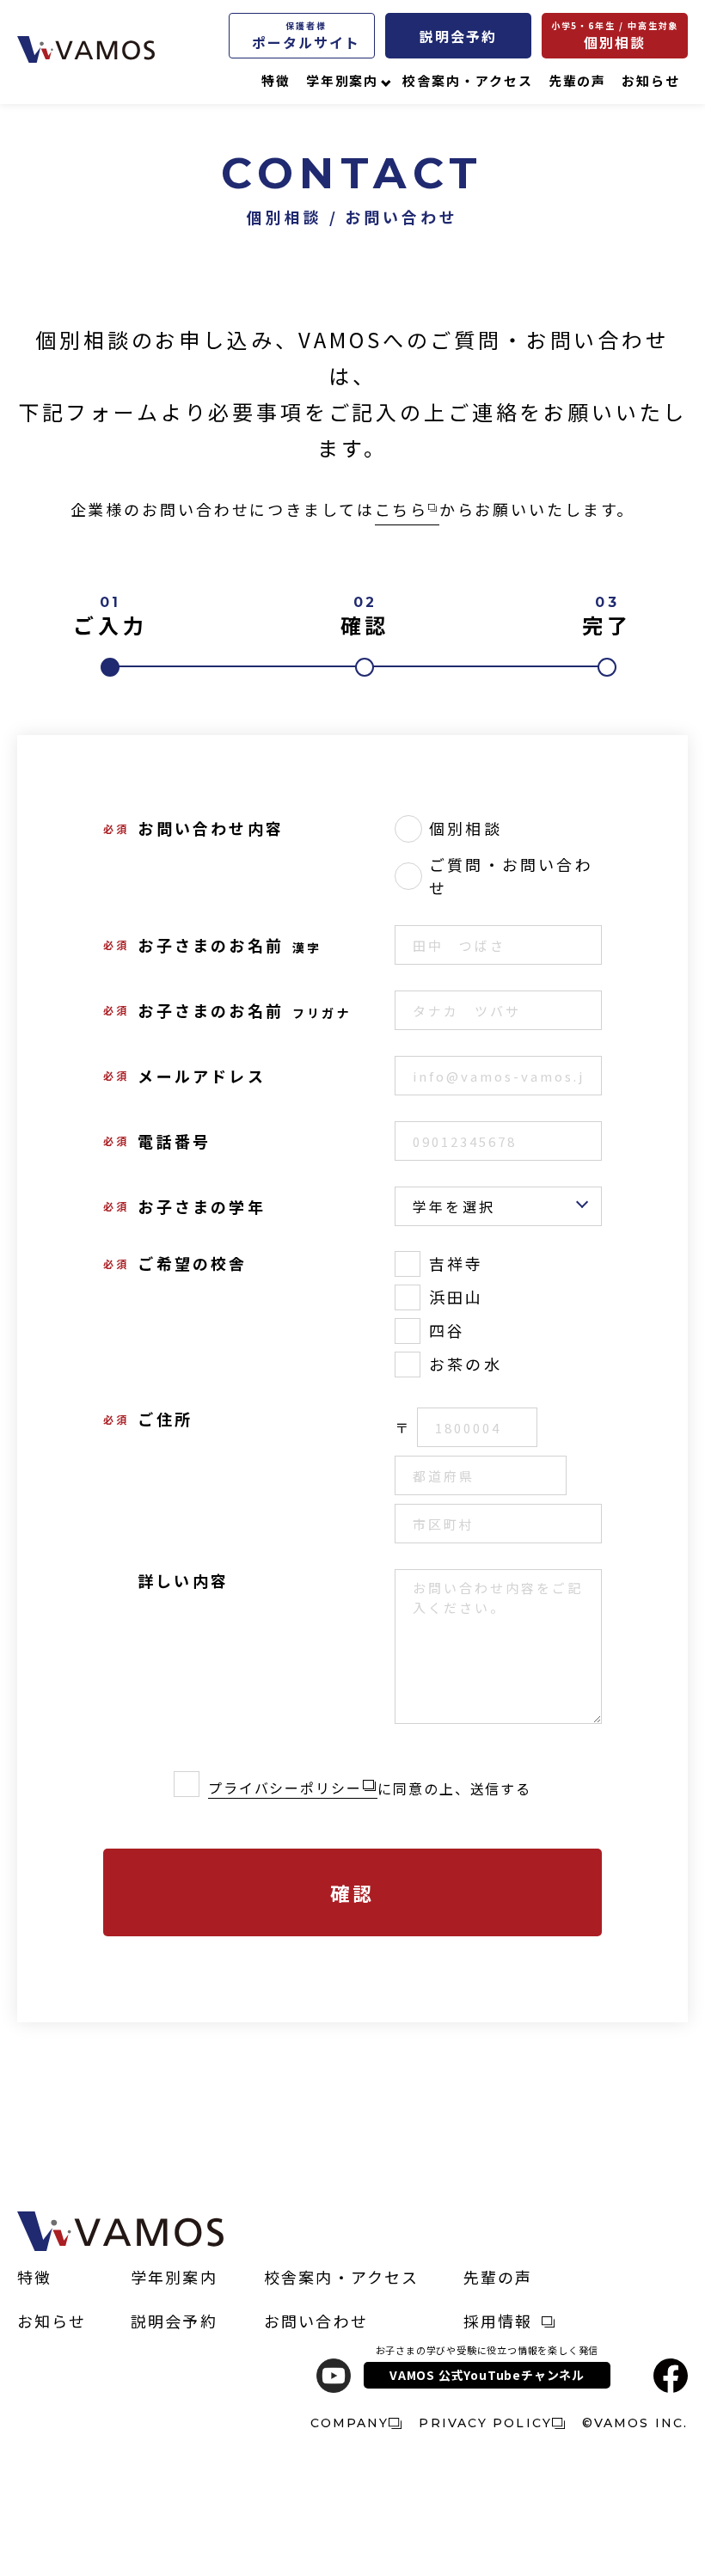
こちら (402, 509)
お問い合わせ (316, 2321)
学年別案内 (343, 80)
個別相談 (615, 36)
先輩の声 (578, 80)
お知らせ (651, 80)
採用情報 (498, 2321)
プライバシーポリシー (285, 1788)
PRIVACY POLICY (485, 2423)
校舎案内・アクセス (467, 80)
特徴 (276, 80)
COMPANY (350, 2423)
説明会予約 (458, 36)
